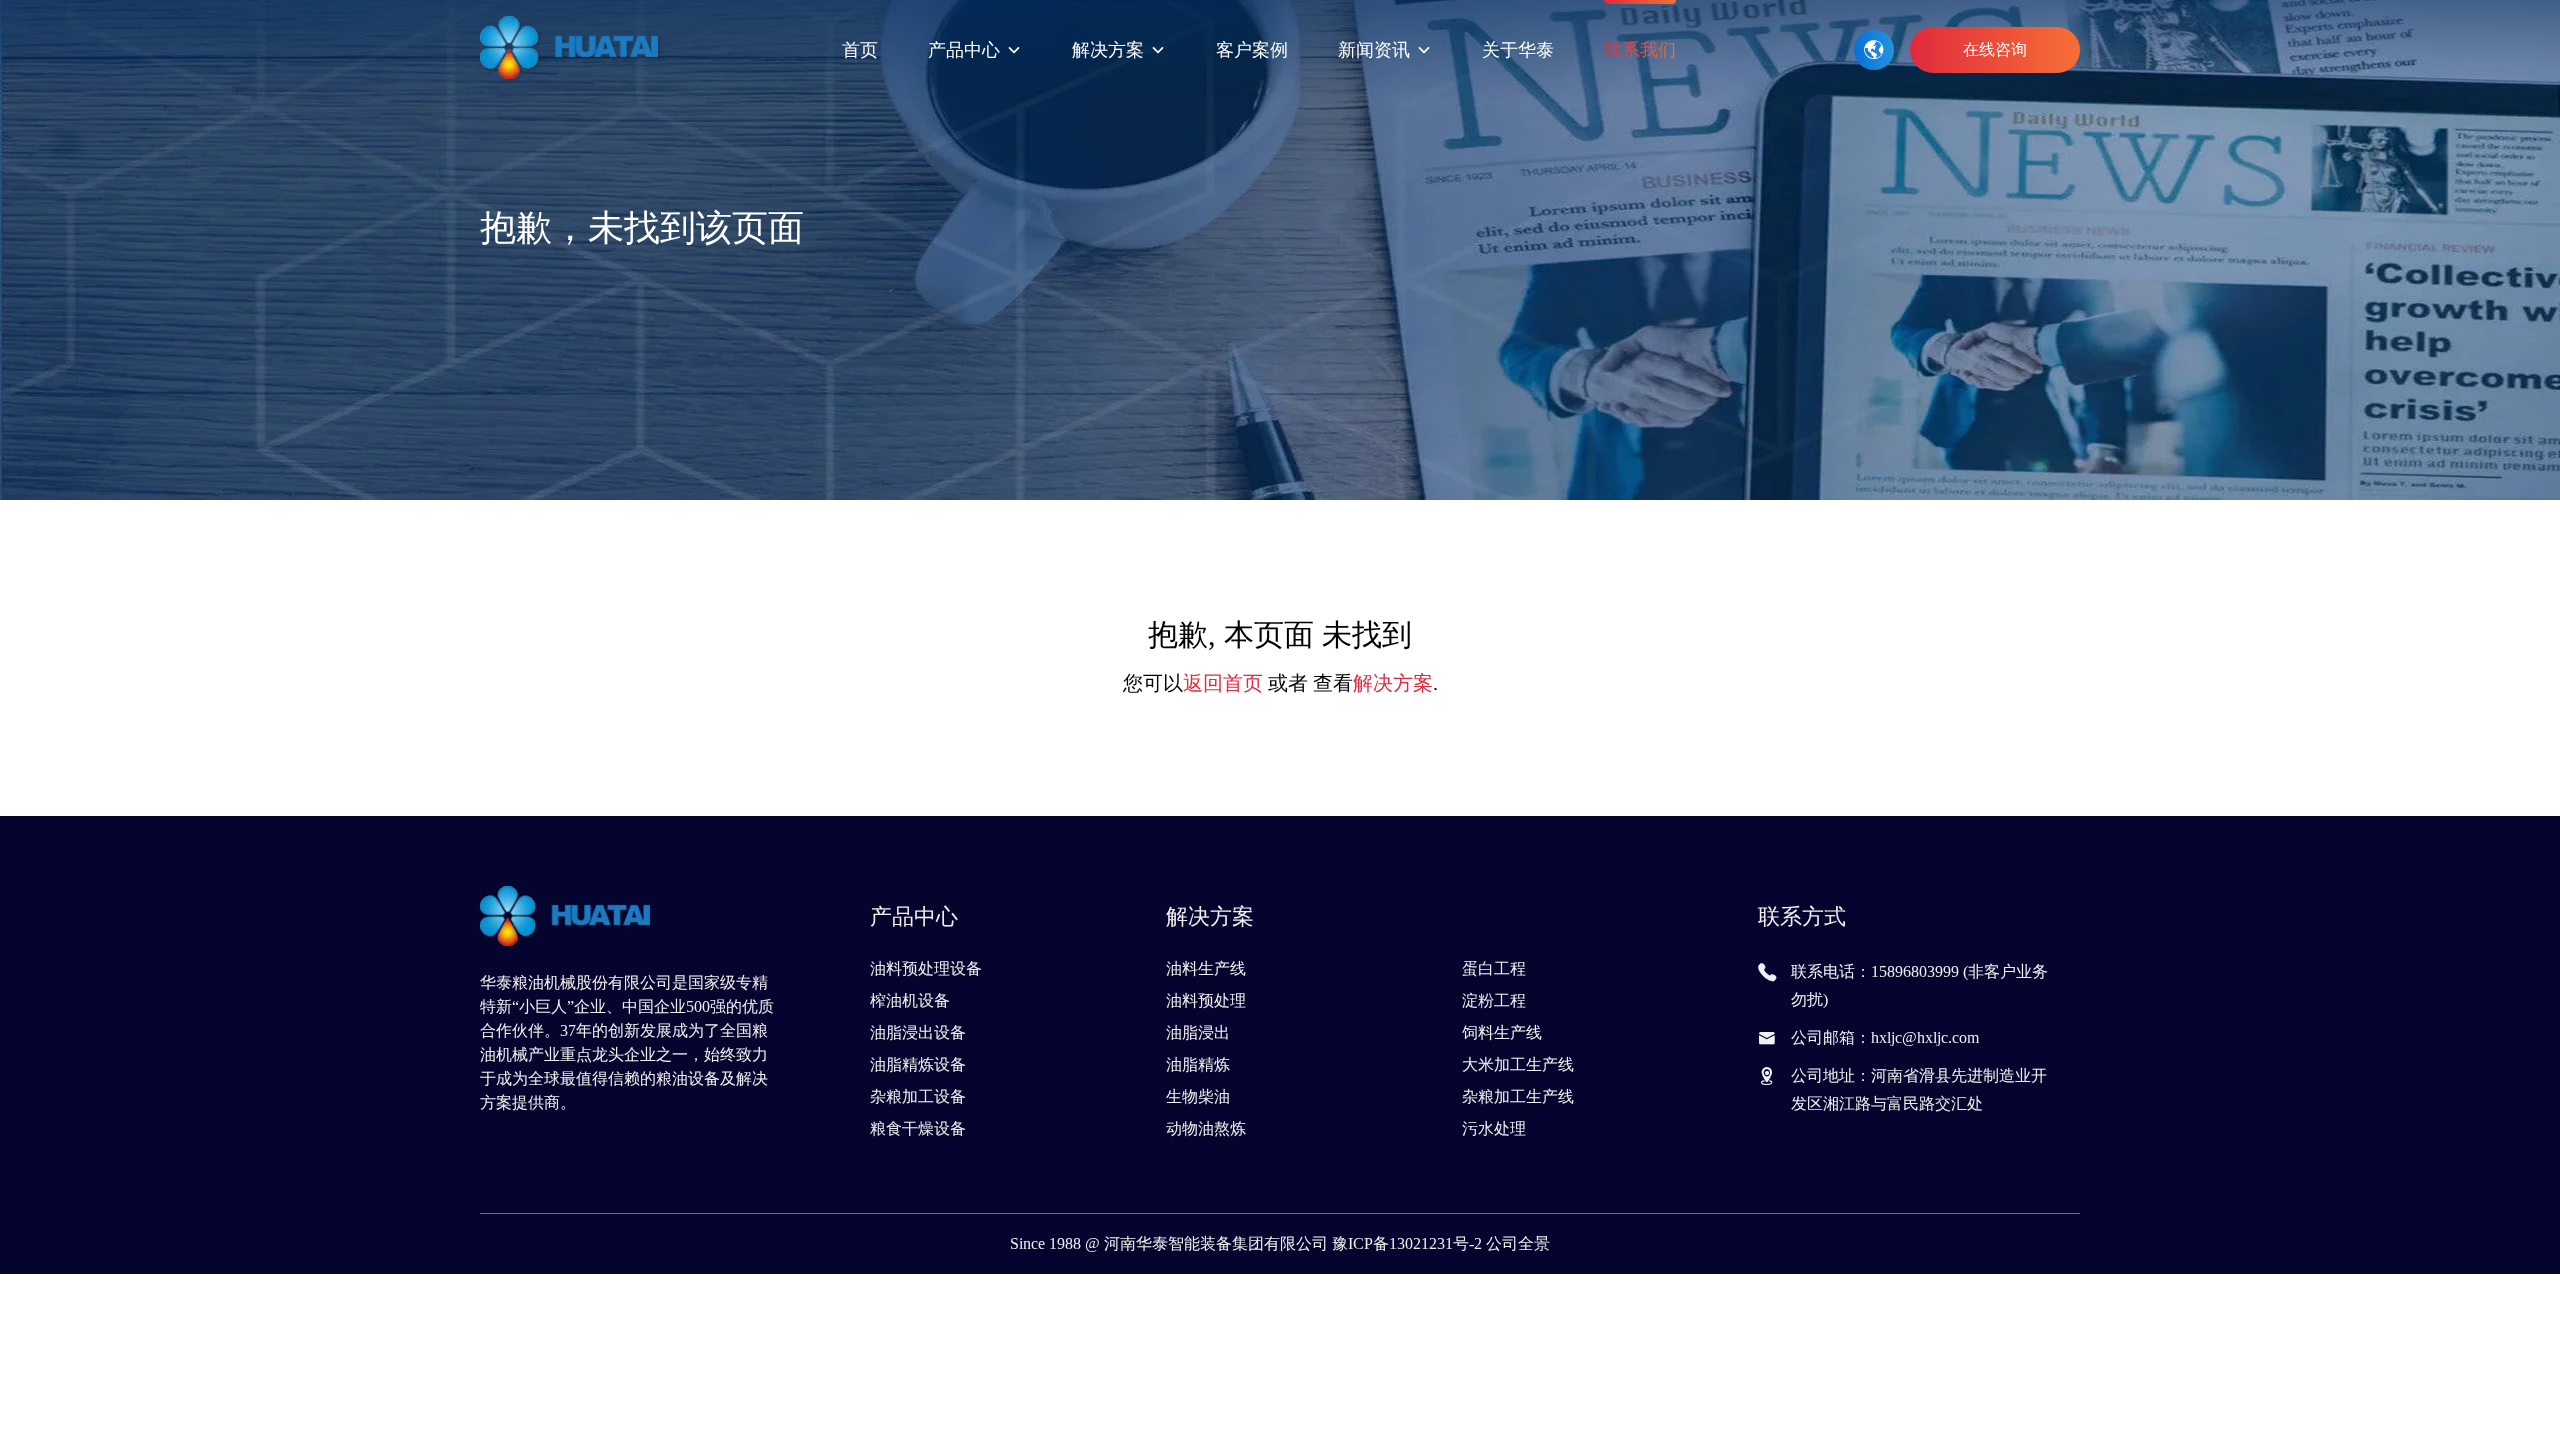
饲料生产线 (1502, 1032)
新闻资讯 (1374, 50)
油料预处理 (1206, 1000)
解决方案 (1108, 50)
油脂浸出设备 (918, 1032)
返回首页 (1223, 683)
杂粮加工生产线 (1518, 1096)
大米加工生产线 (1518, 1064)
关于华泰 (1518, 50)
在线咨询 (1995, 49)
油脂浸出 (1198, 1032)
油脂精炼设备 (918, 1064)
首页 (860, 50)
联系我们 (1640, 50)
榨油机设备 (910, 1000)
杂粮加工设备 (918, 1096)
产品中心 (964, 50)
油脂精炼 (1198, 1064)
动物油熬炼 (1206, 1128)
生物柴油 (1198, 1096)
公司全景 (1518, 1243)
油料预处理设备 (926, 968)
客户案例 (1252, 50)
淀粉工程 (1494, 1000)
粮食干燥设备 (918, 1128)
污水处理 (1494, 1128)
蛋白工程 (1494, 968)
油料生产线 (1206, 968)
